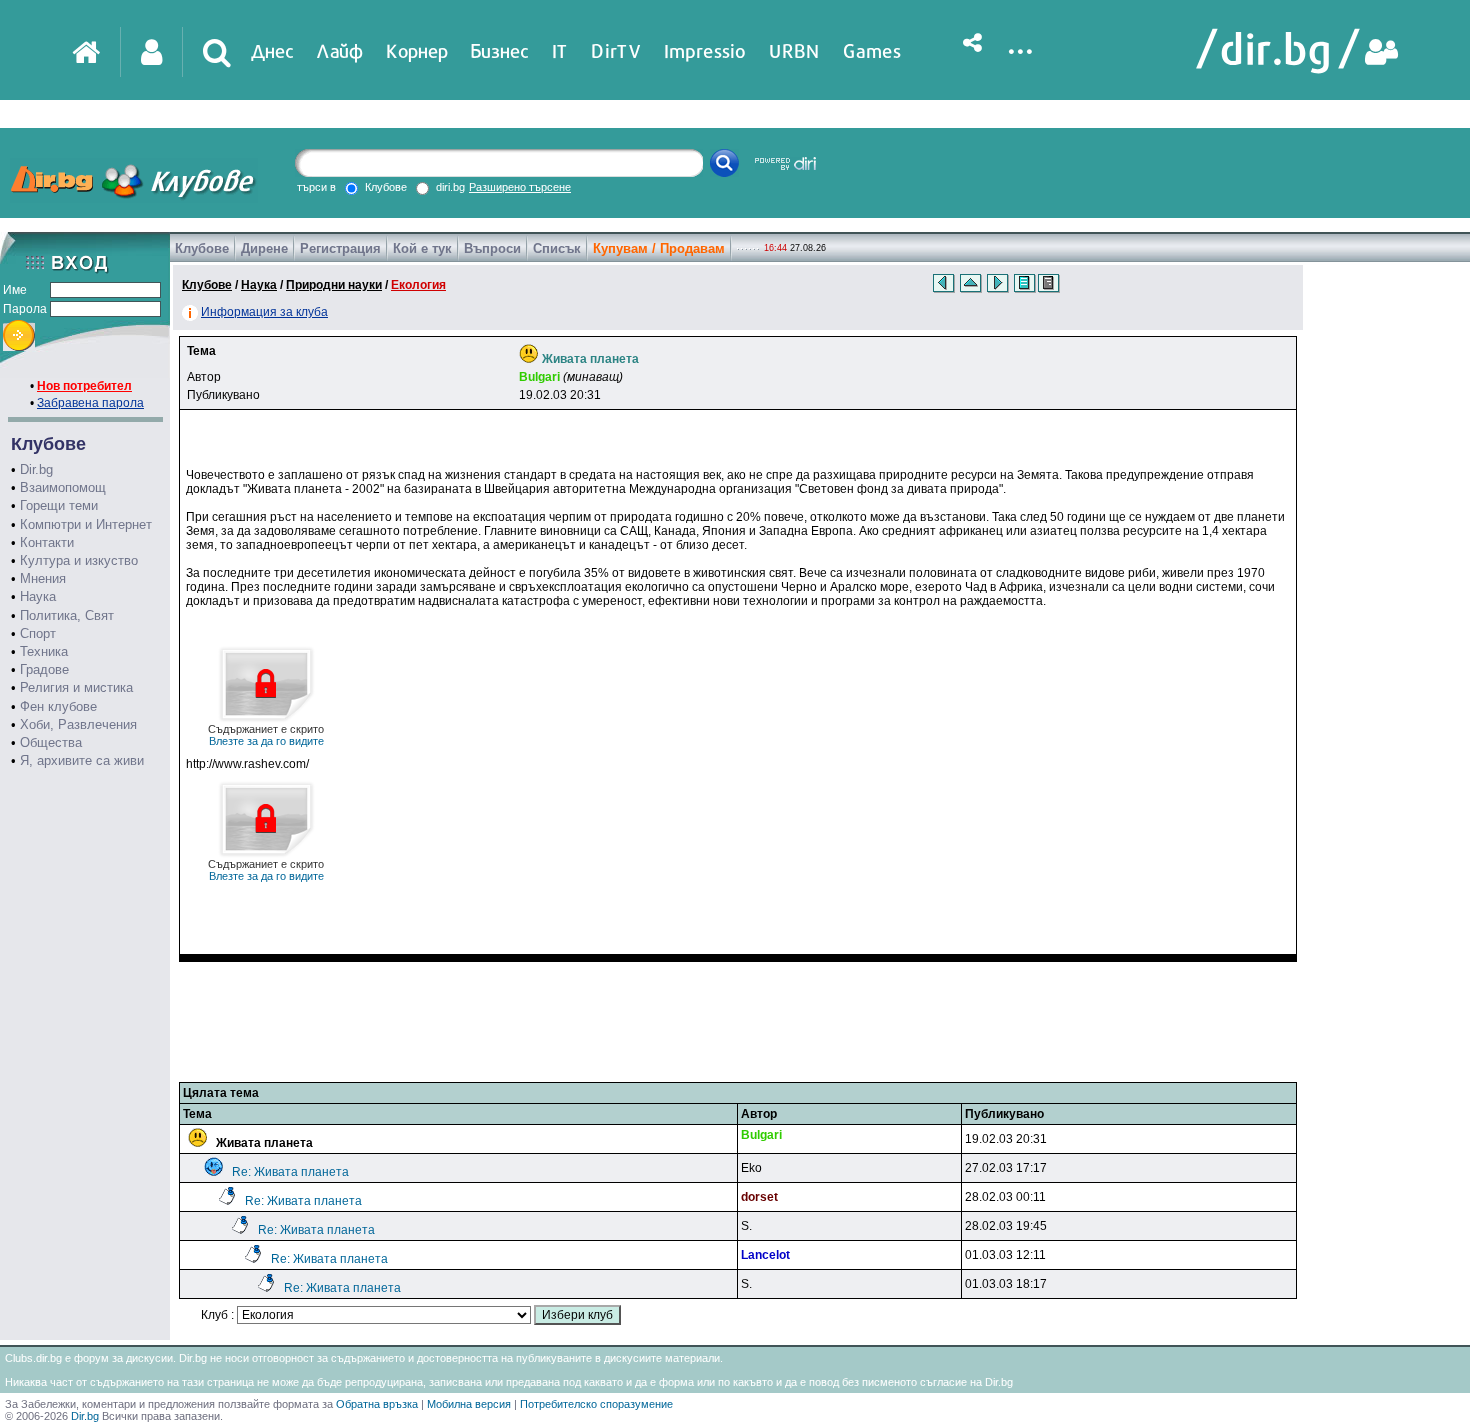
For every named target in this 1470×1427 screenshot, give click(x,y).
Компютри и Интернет (86, 524)
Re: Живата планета (290, 1172)
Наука (38, 596)
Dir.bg (36, 469)
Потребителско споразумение (596, 1404)
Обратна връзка (377, 1404)
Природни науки (334, 285)
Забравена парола (90, 403)
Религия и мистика (76, 687)
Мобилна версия (469, 1404)
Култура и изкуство (79, 560)
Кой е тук (422, 248)
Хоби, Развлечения (78, 724)
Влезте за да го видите (266, 735)
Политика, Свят (67, 615)
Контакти (47, 542)
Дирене (264, 248)
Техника (44, 651)
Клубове (202, 248)
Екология (418, 285)
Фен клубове (58, 706)
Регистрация (340, 248)
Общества (51, 742)
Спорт (38, 633)
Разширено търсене (520, 187)
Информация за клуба (264, 312)
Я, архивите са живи (82, 760)
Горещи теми (59, 505)
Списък (557, 248)
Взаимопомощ (63, 487)
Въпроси (492, 248)
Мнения (43, 578)
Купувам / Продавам (659, 248)
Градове (44, 669)
